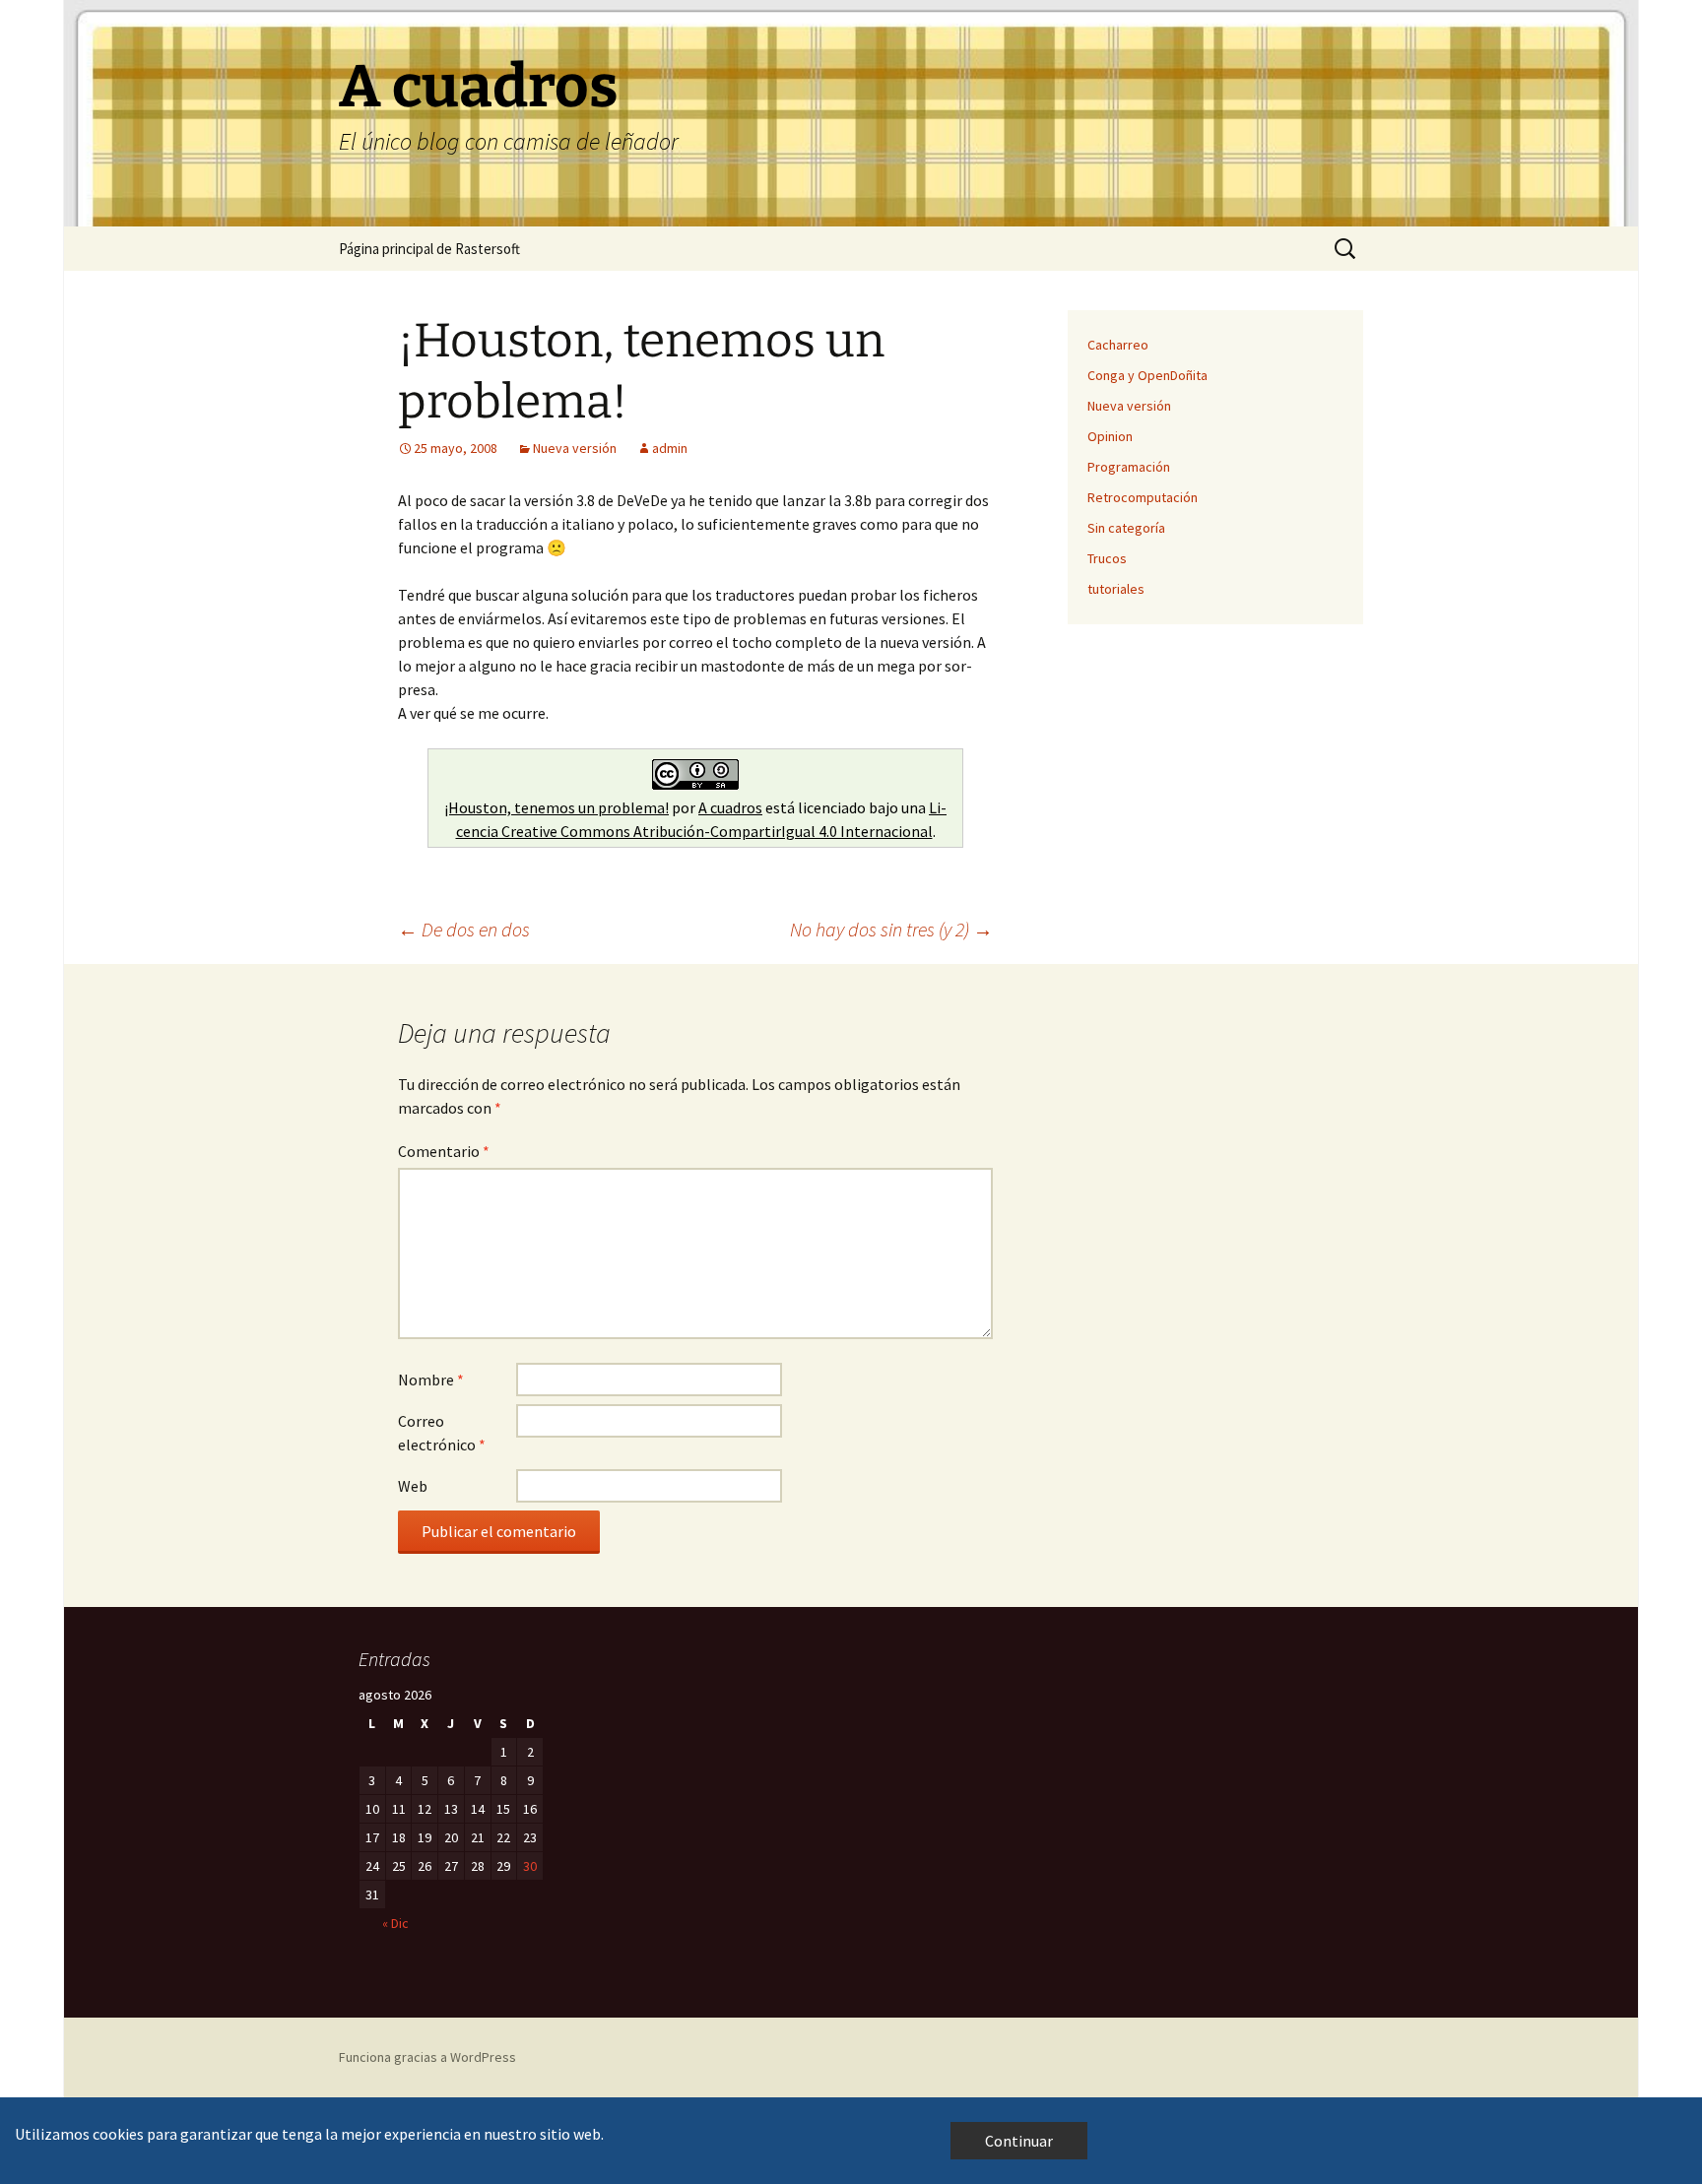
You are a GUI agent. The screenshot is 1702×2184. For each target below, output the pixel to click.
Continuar (1019, 2141)
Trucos (1107, 558)
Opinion (1110, 436)
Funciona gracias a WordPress (427, 2057)
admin (670, 448)
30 (530, 1866)
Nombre (431, 1380)
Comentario (444, 1151)
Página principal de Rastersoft (429, 249)
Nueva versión (575, 448)
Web (413, 1486)
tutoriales (1116, 589)
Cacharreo (1118, 345)
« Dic (395, 1923)
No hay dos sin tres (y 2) (891, 929)
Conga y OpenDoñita (1147, 375)
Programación (1129, 467)
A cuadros (730, 807)
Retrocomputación (1143, 497)
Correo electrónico (442, 1433)
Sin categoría (1126, 528)
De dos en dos (464, 929)
